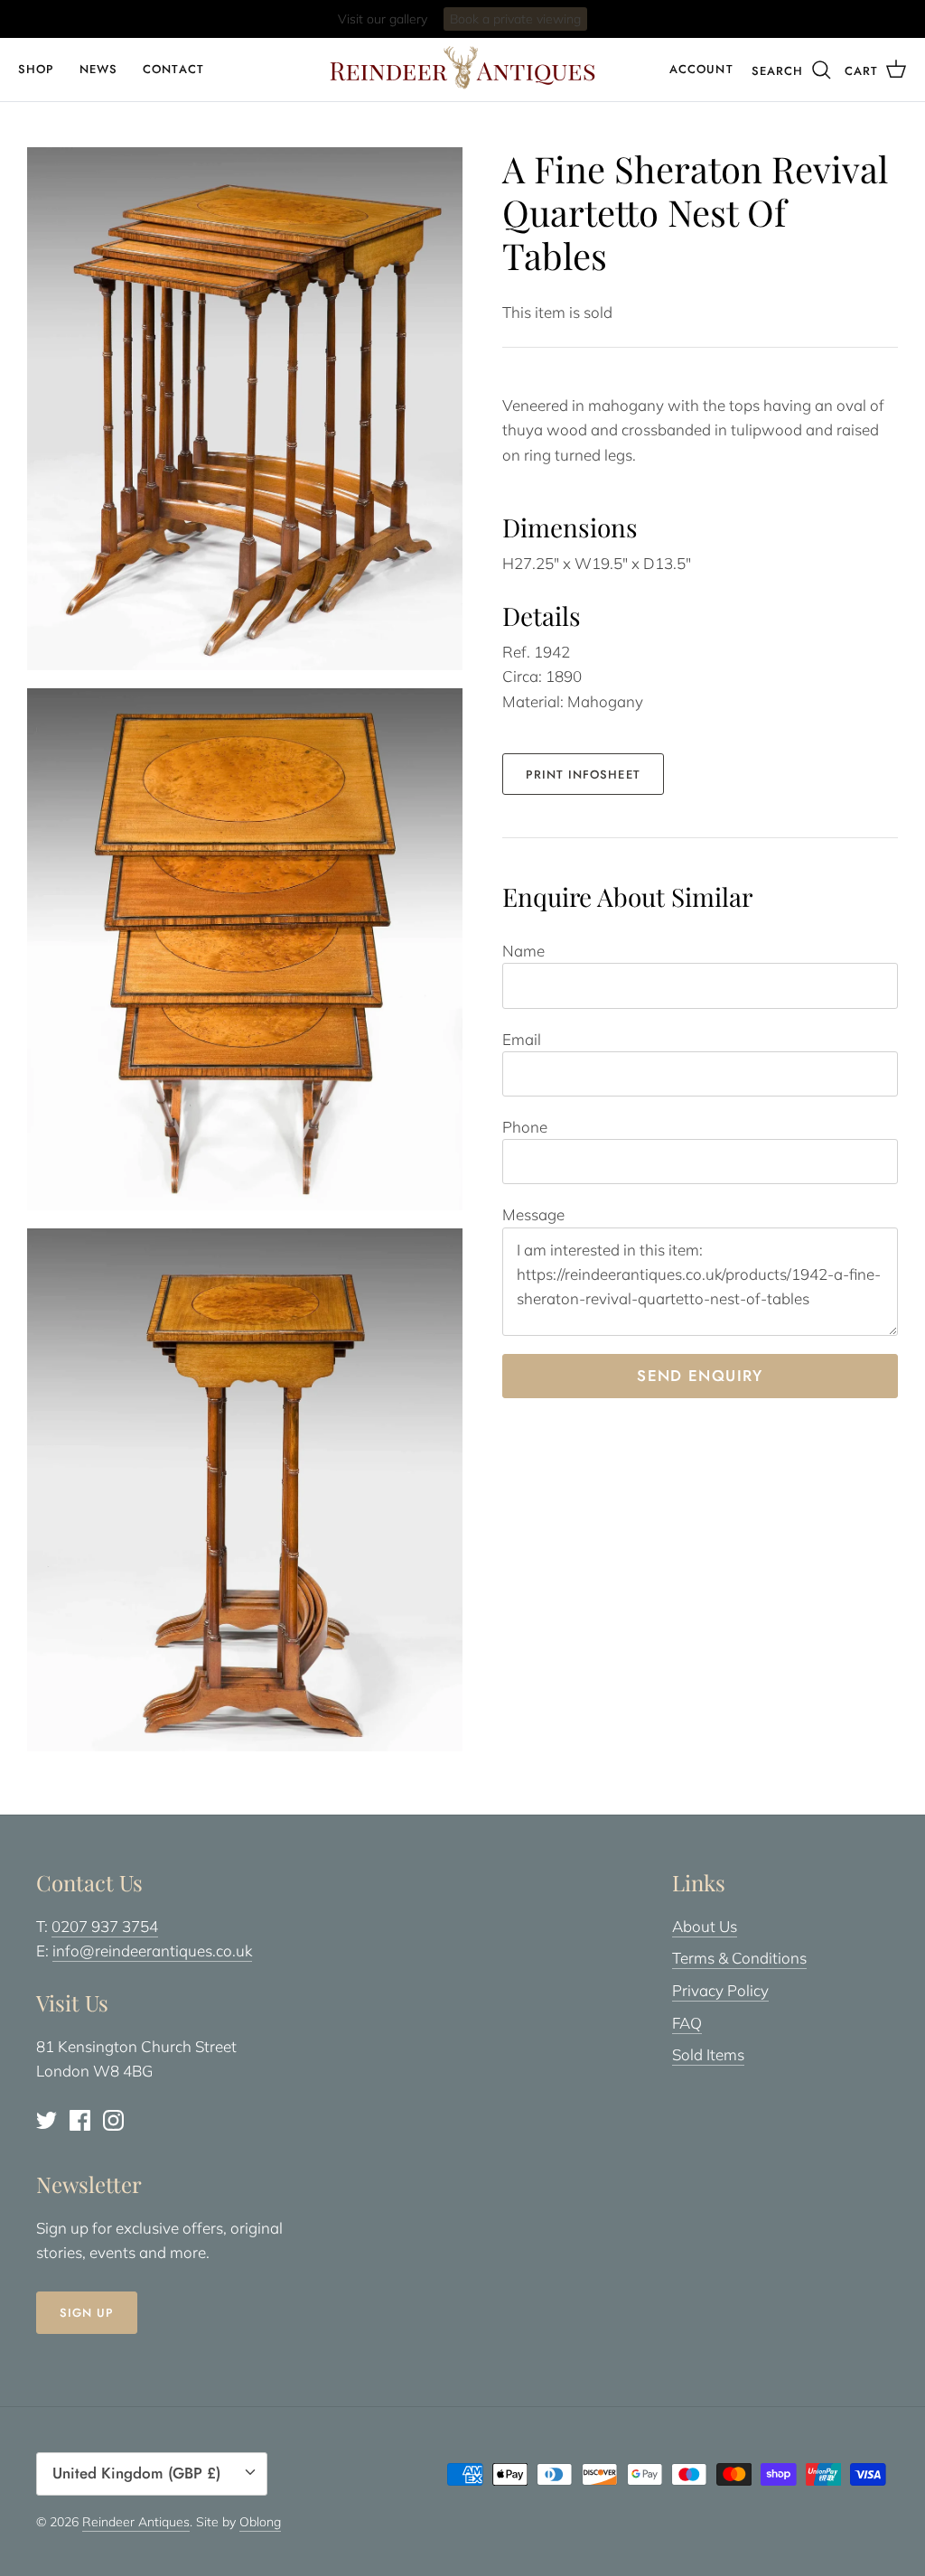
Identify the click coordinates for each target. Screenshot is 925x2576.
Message (533, 1214)
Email (522, 1039)
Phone (525, 1127)
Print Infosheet (583, 775)
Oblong (260, 2522)
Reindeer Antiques (136, 2522)
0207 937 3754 (105, 1926)
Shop (36, 69)
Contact (173, 69)
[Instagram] (113, 2120)
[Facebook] (80, 2120)
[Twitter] (47, 2120)
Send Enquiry (700, 1376)
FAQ (687, 2023)
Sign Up (87, 2313)
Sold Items (708, 2054)
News (98, 69)
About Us (705, 1926)
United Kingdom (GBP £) (136, 2473)
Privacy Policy (720, 1990)
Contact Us (535, 20)
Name (523, 951)
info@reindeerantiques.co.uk (152, 1951)
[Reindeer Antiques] (462, 68)
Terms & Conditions (739, 1958)
